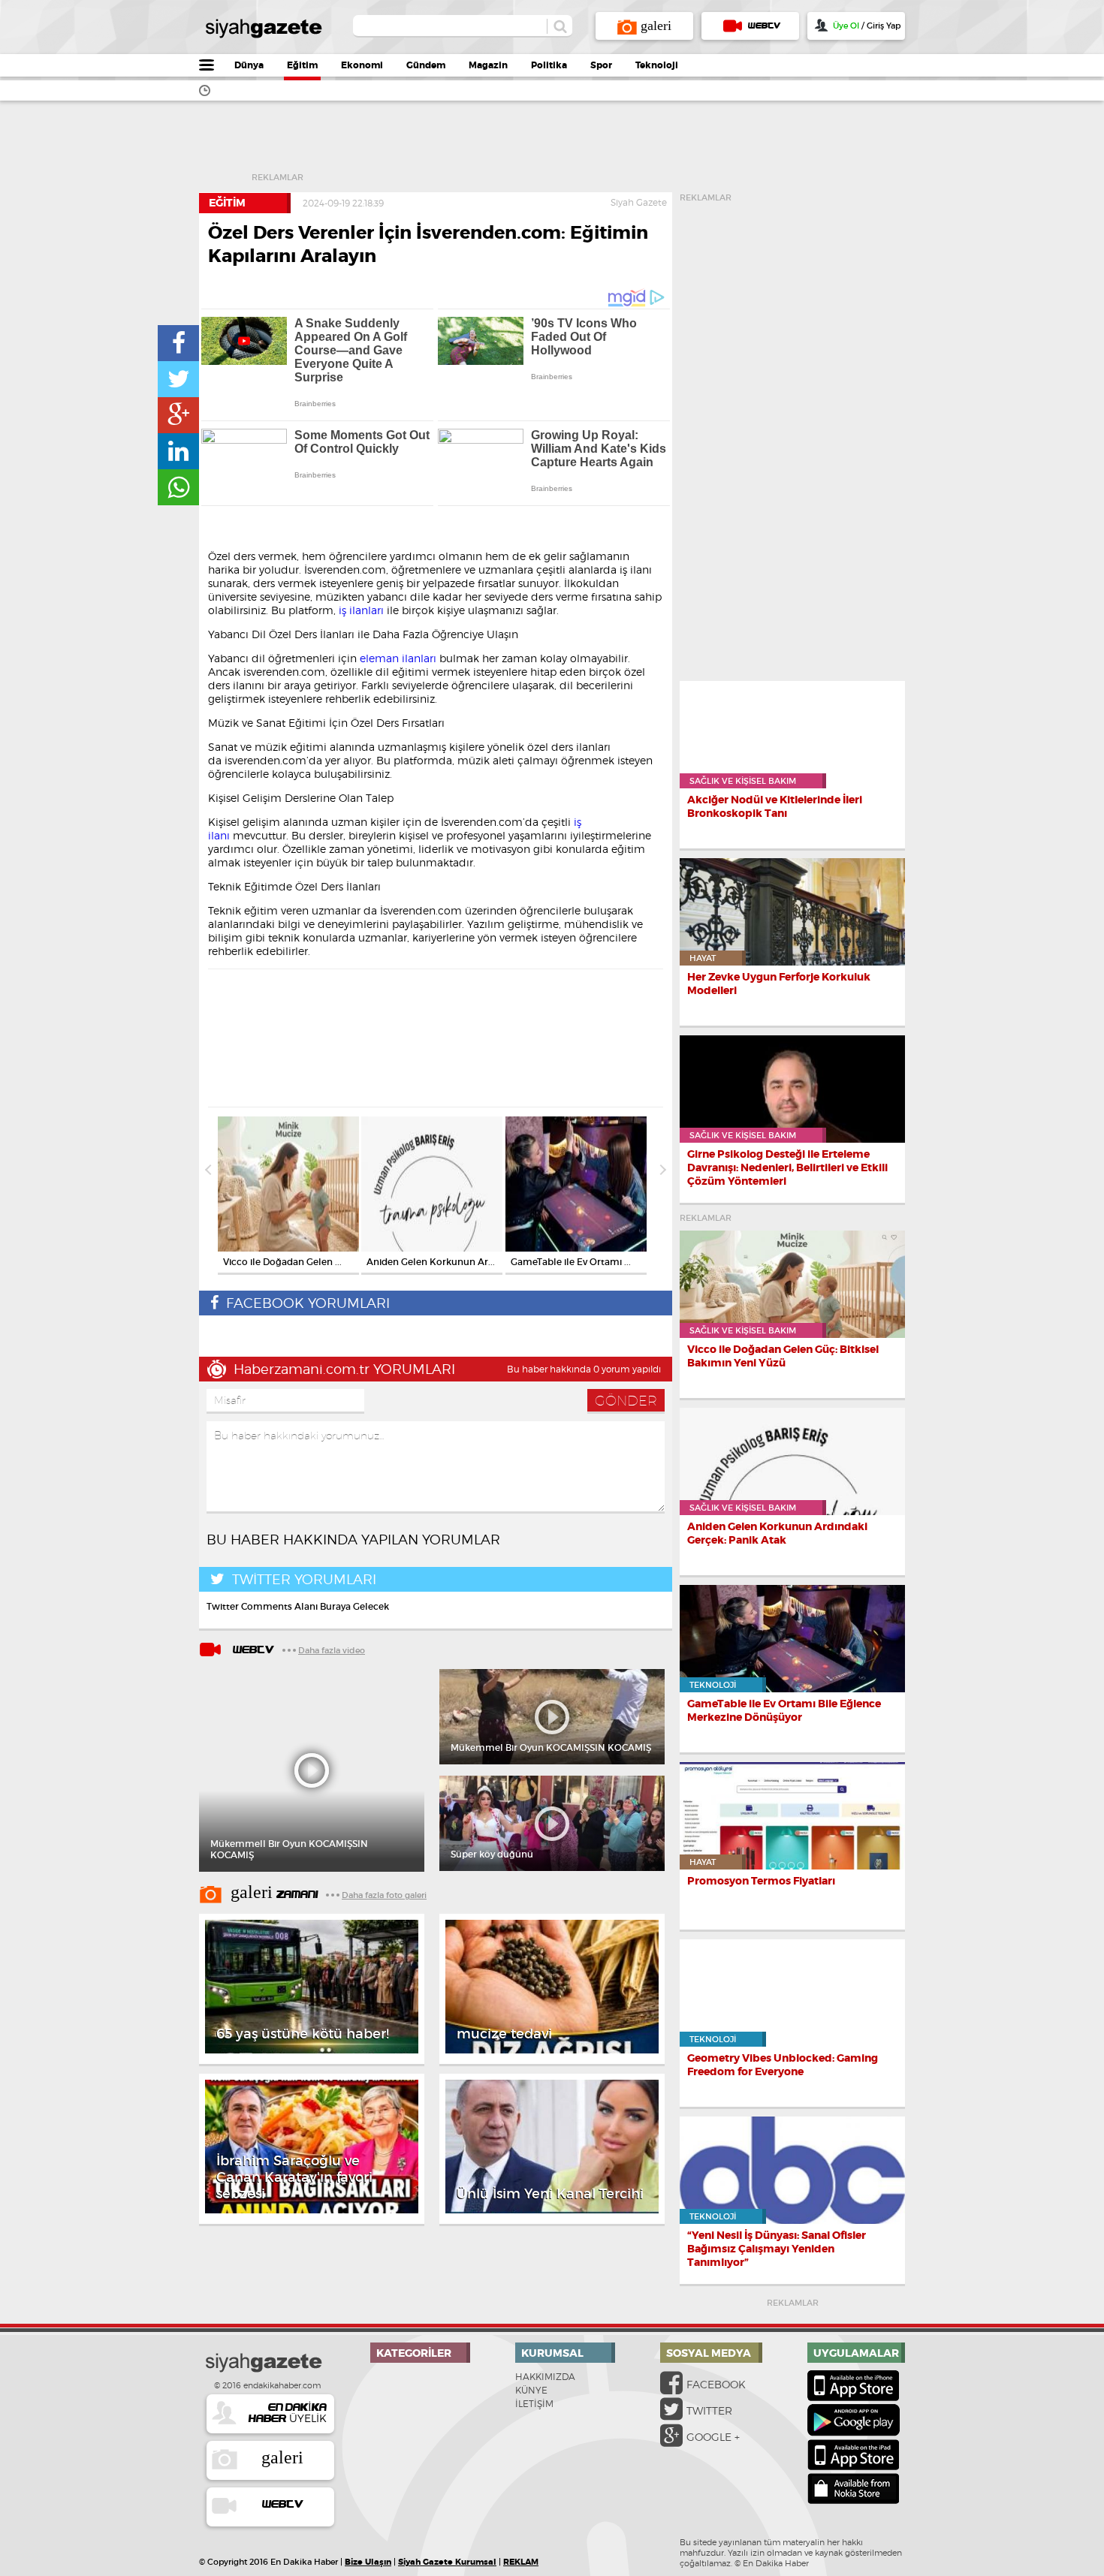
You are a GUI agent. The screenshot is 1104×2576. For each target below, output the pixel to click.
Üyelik (288, 2413)
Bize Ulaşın (368, 2562)
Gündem (426, 65)
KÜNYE (531, 2390)
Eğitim (302, 65)
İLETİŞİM (534, 2404)
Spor (601, 65)
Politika (549, 65)
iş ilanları (361, 610)
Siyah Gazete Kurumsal (447, 2562)
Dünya (249, 65)
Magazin (488, 65)
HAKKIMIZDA (545, 2377)
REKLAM (521, 2562)
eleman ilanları (398, 658)
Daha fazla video (332, 1650)
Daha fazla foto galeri (384, 1895)
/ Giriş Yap (867, 26)
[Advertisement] (580, 146)
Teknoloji (657, 65)
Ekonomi (362, 65)
